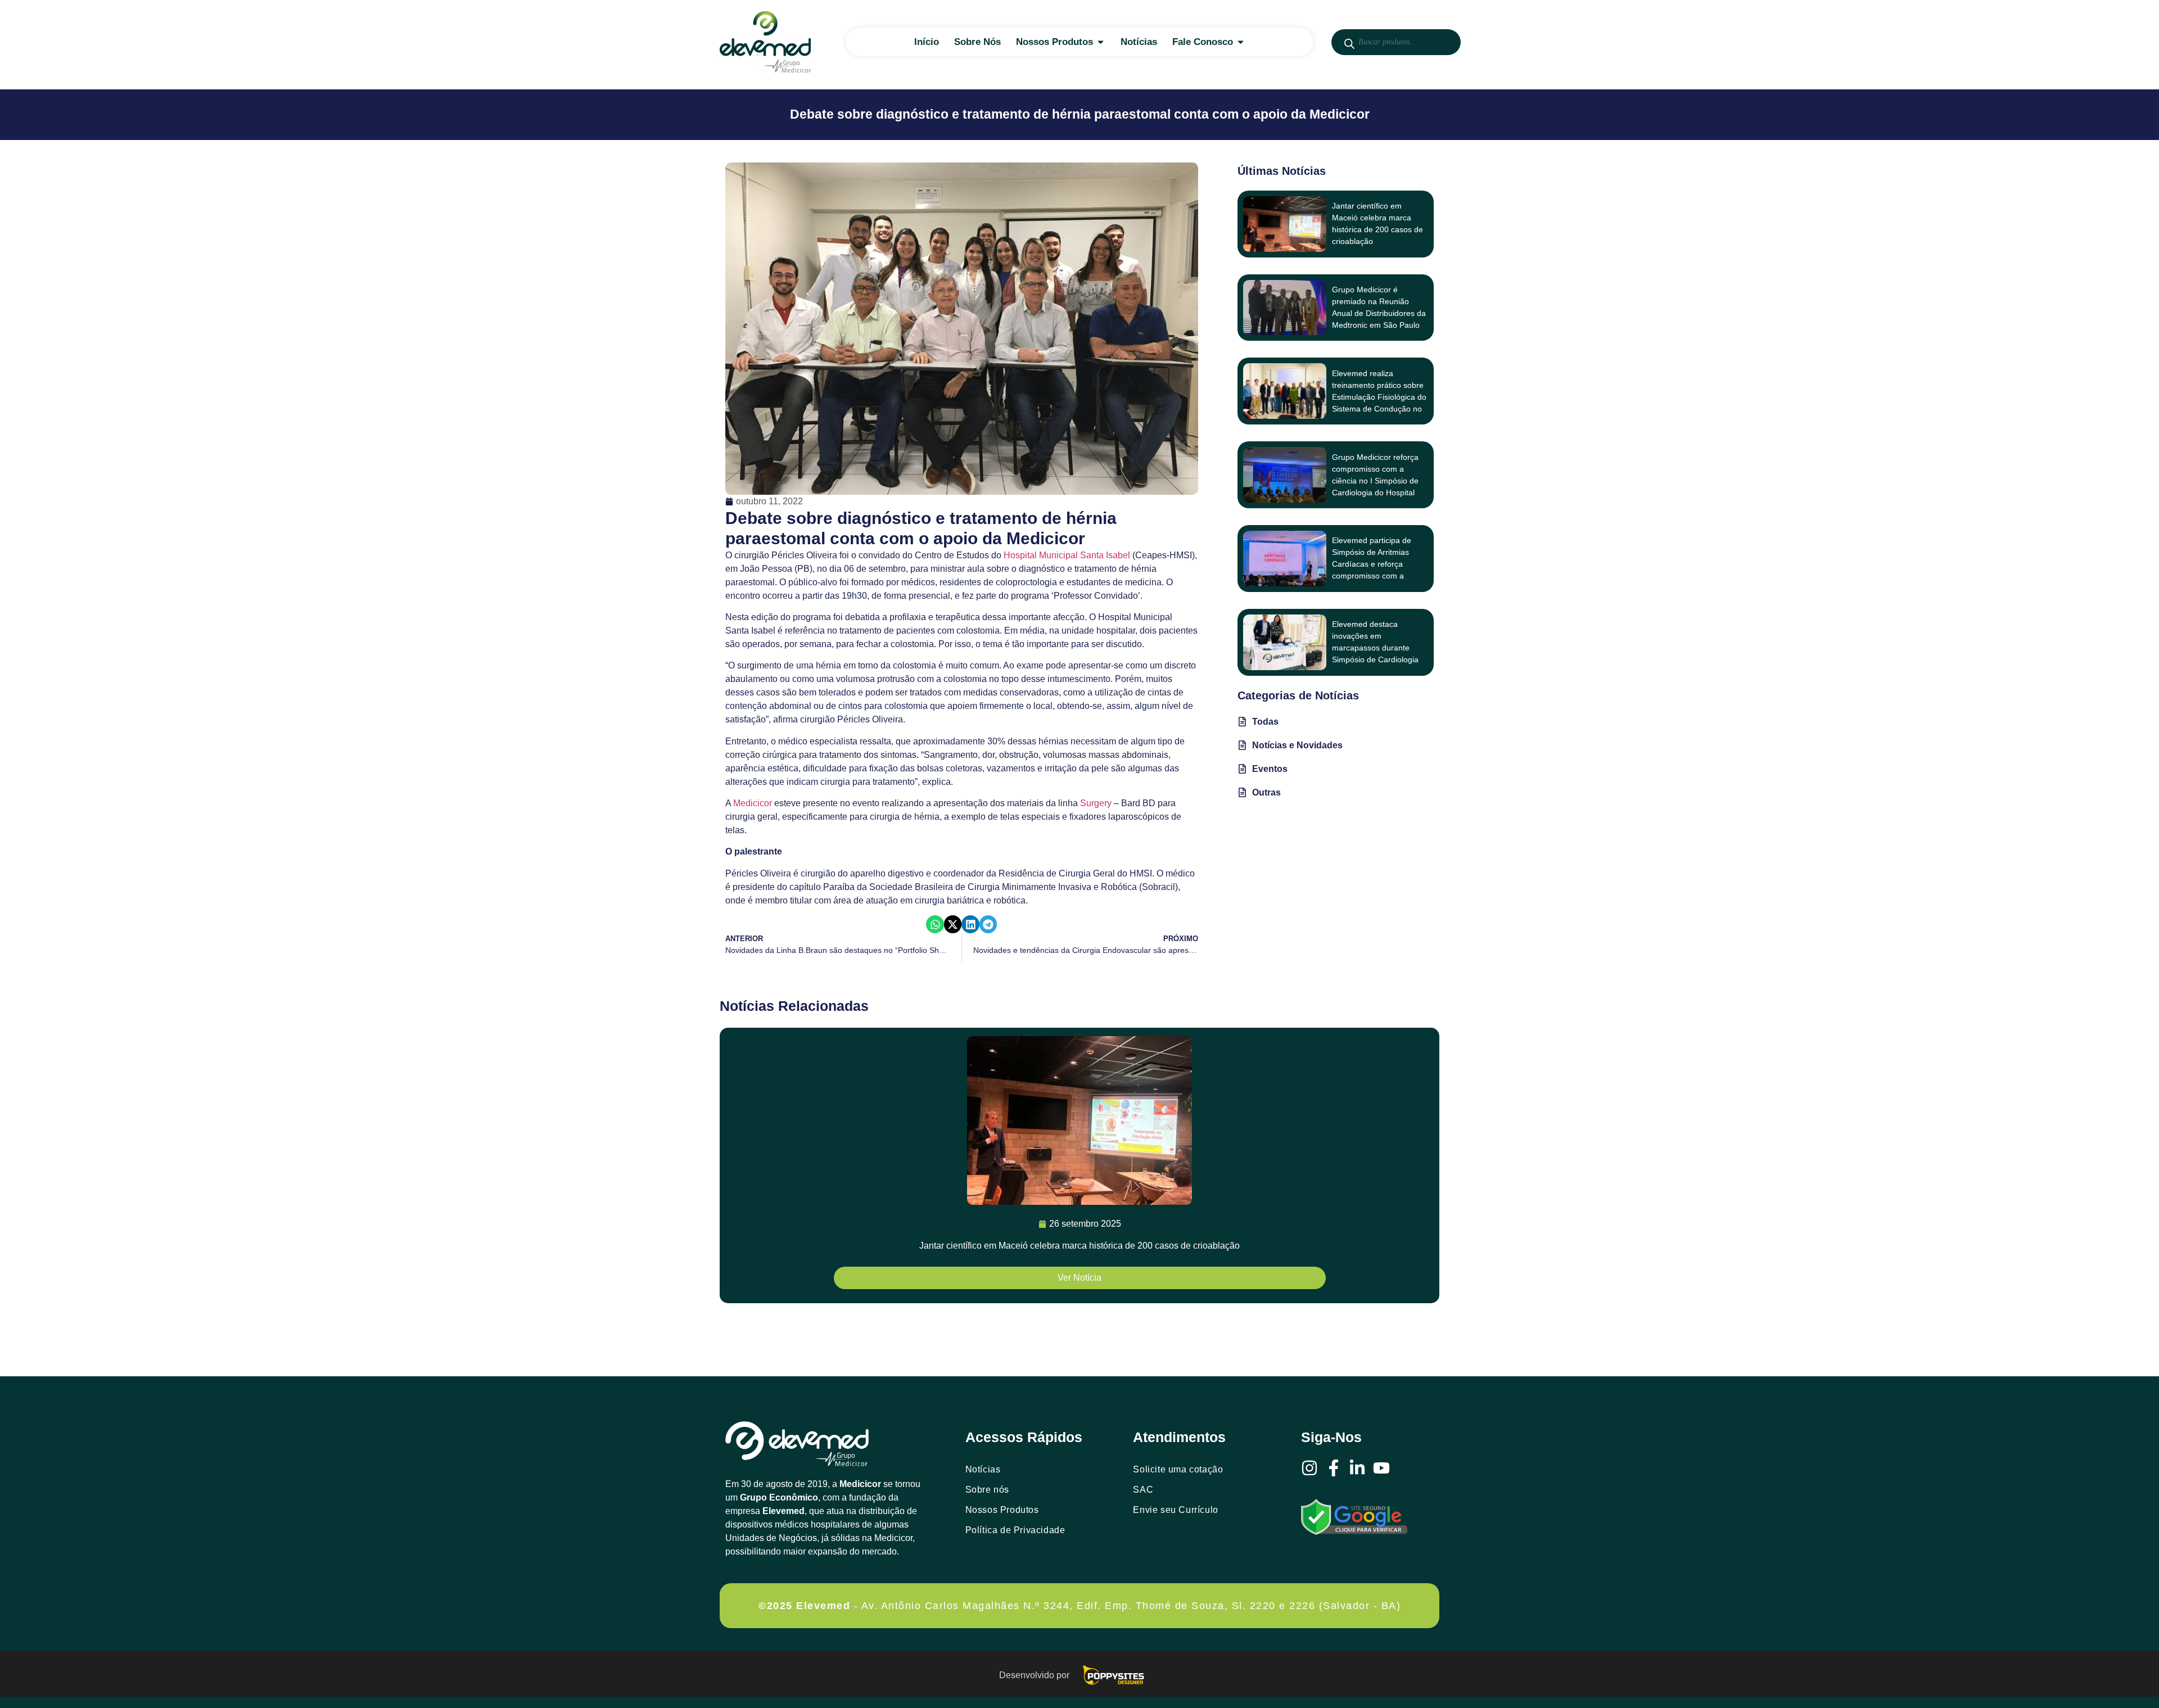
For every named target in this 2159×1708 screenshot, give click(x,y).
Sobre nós (987, 1490)
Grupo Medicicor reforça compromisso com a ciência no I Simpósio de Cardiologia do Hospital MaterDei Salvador (1375, 481)
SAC (1143, 1490)
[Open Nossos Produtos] (1101, 42)
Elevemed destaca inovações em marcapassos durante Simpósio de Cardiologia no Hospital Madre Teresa (1378, 648)
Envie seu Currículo (1175, 1510)
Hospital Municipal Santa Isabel (1067, 555)
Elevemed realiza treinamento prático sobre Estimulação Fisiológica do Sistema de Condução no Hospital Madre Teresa (1379, 397)
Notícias (983, 1469)
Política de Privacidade (1015, 1530)
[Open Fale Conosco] (1241, 42)
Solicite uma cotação (1178, 1469)
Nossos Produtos (1002, 1510)
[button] (935, 924)
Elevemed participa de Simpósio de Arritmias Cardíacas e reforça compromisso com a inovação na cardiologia (1374, 564)
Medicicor (754, 803)
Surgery (1097, 803)
